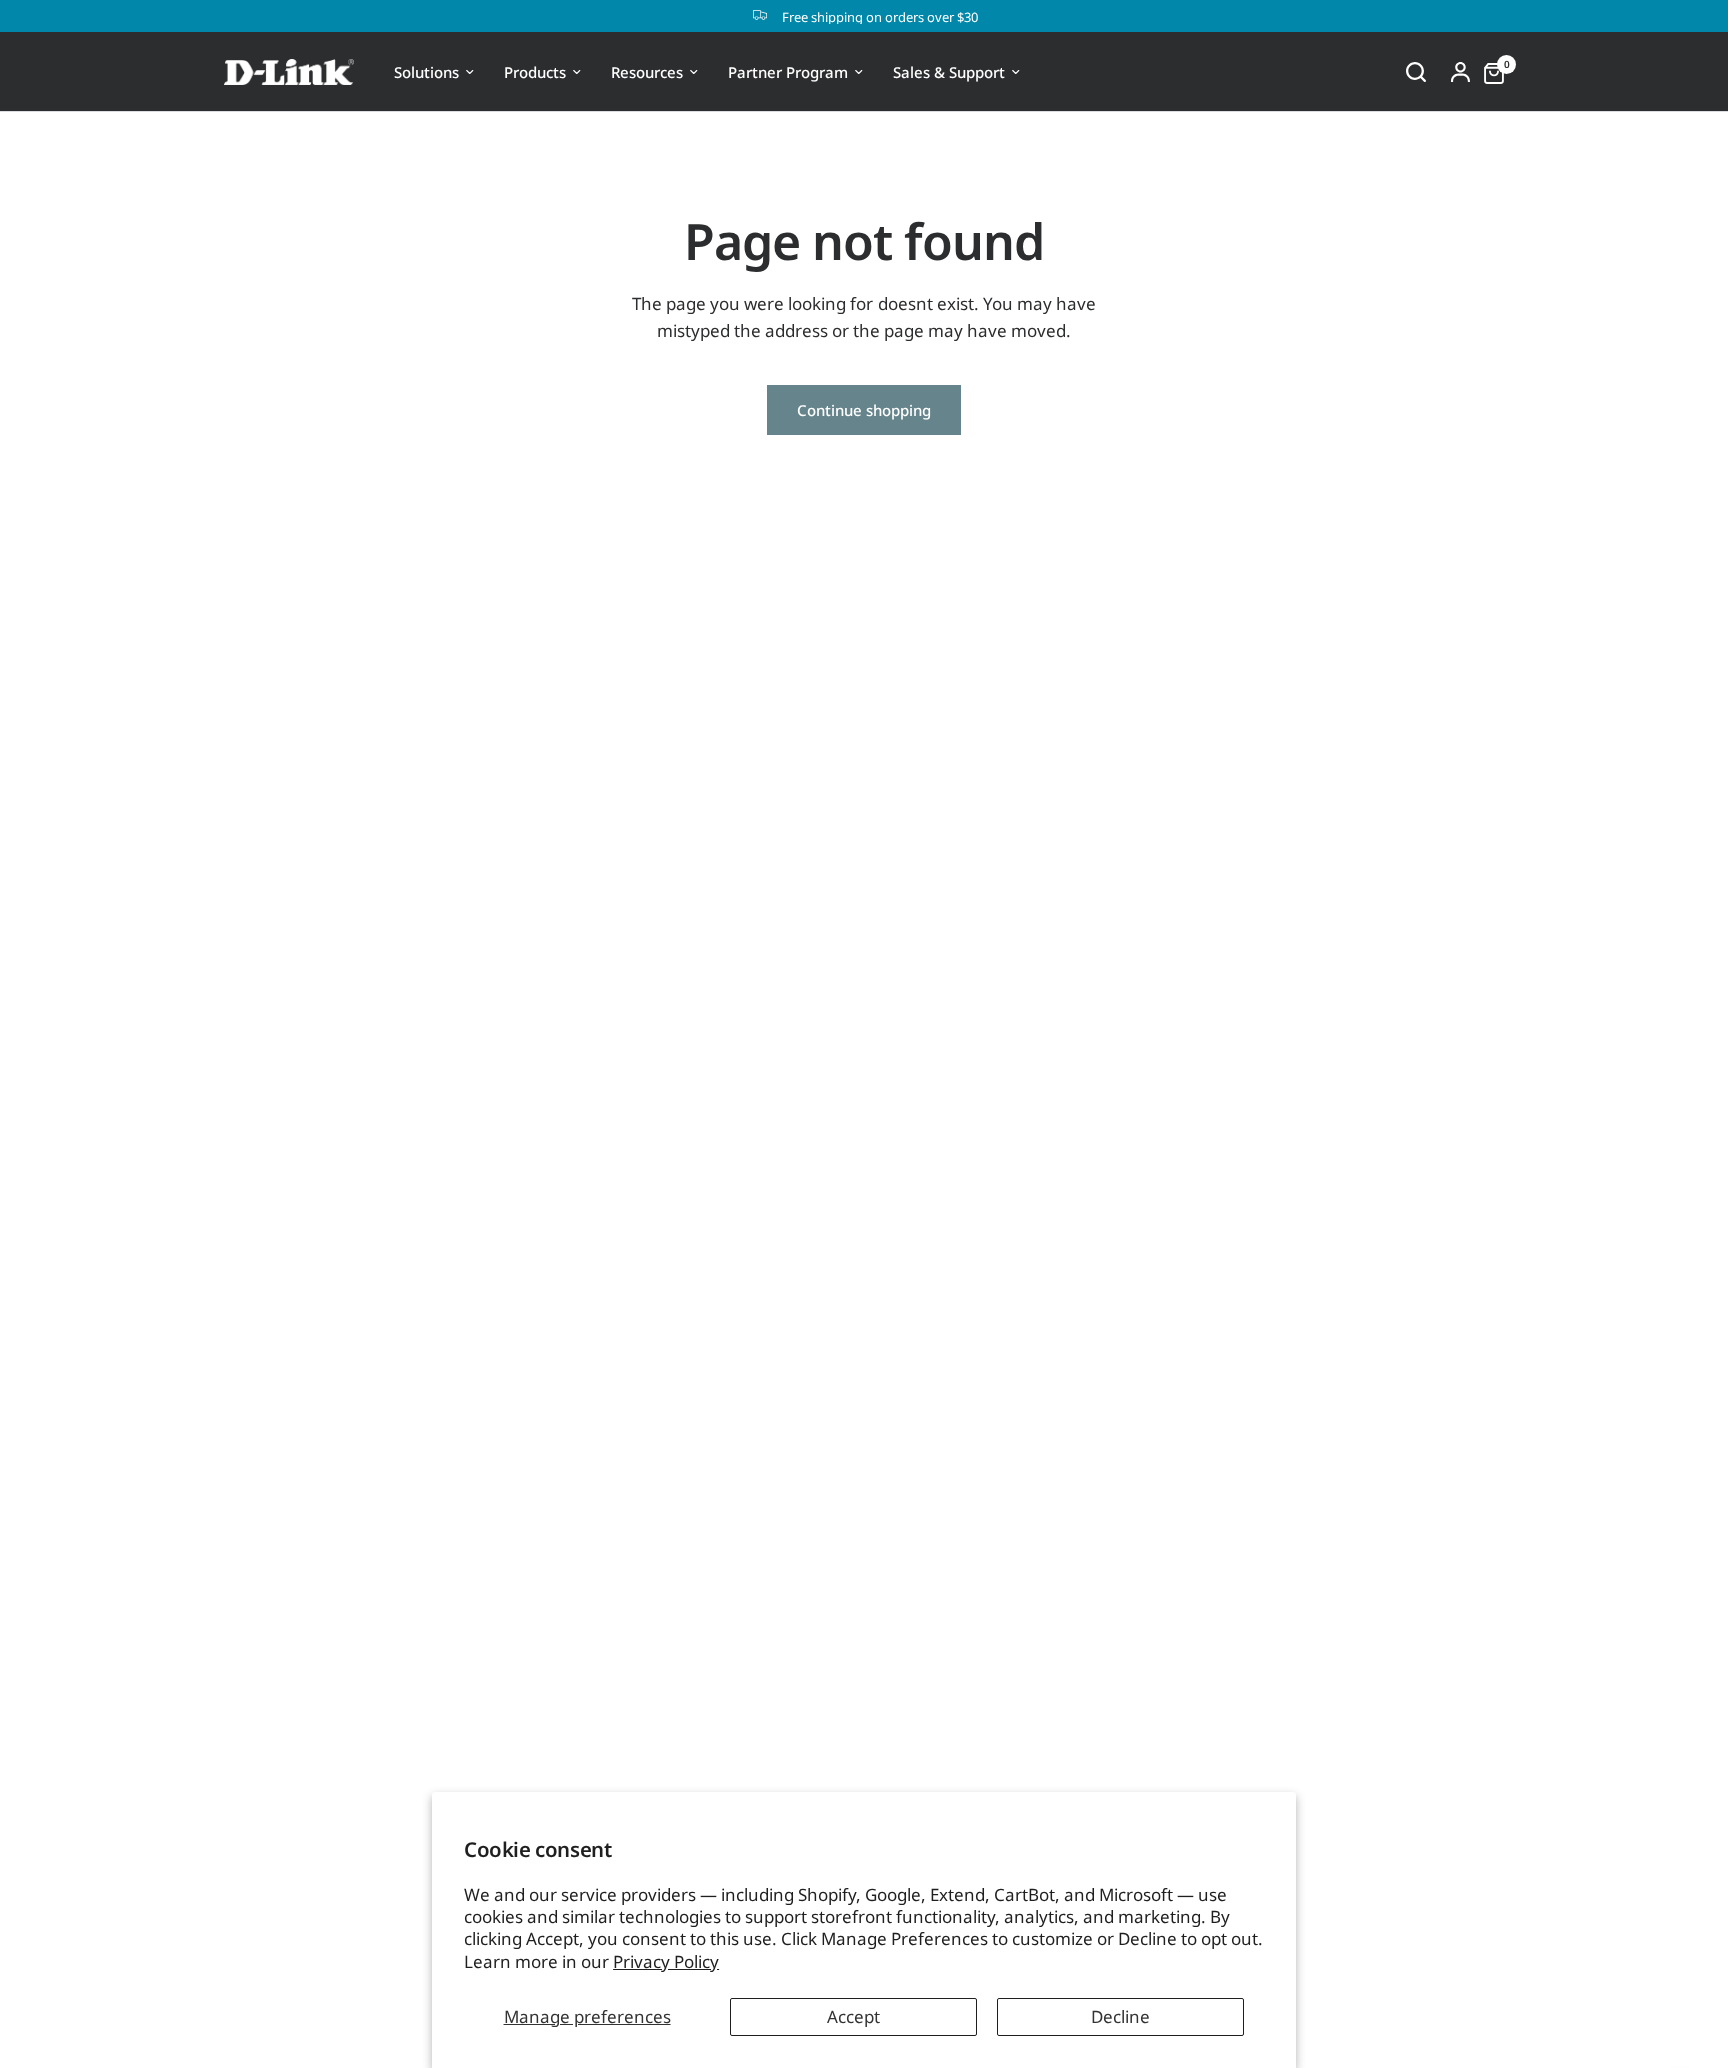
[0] (1489, 72)
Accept (853, 2016)
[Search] (1416, 72)
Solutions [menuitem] (426, 72)
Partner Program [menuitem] (788, 72)
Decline (1120, 2016)
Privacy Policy (666, 1961)
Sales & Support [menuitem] (949, 72)
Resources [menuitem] (647, 72)
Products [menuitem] (535, 72)
